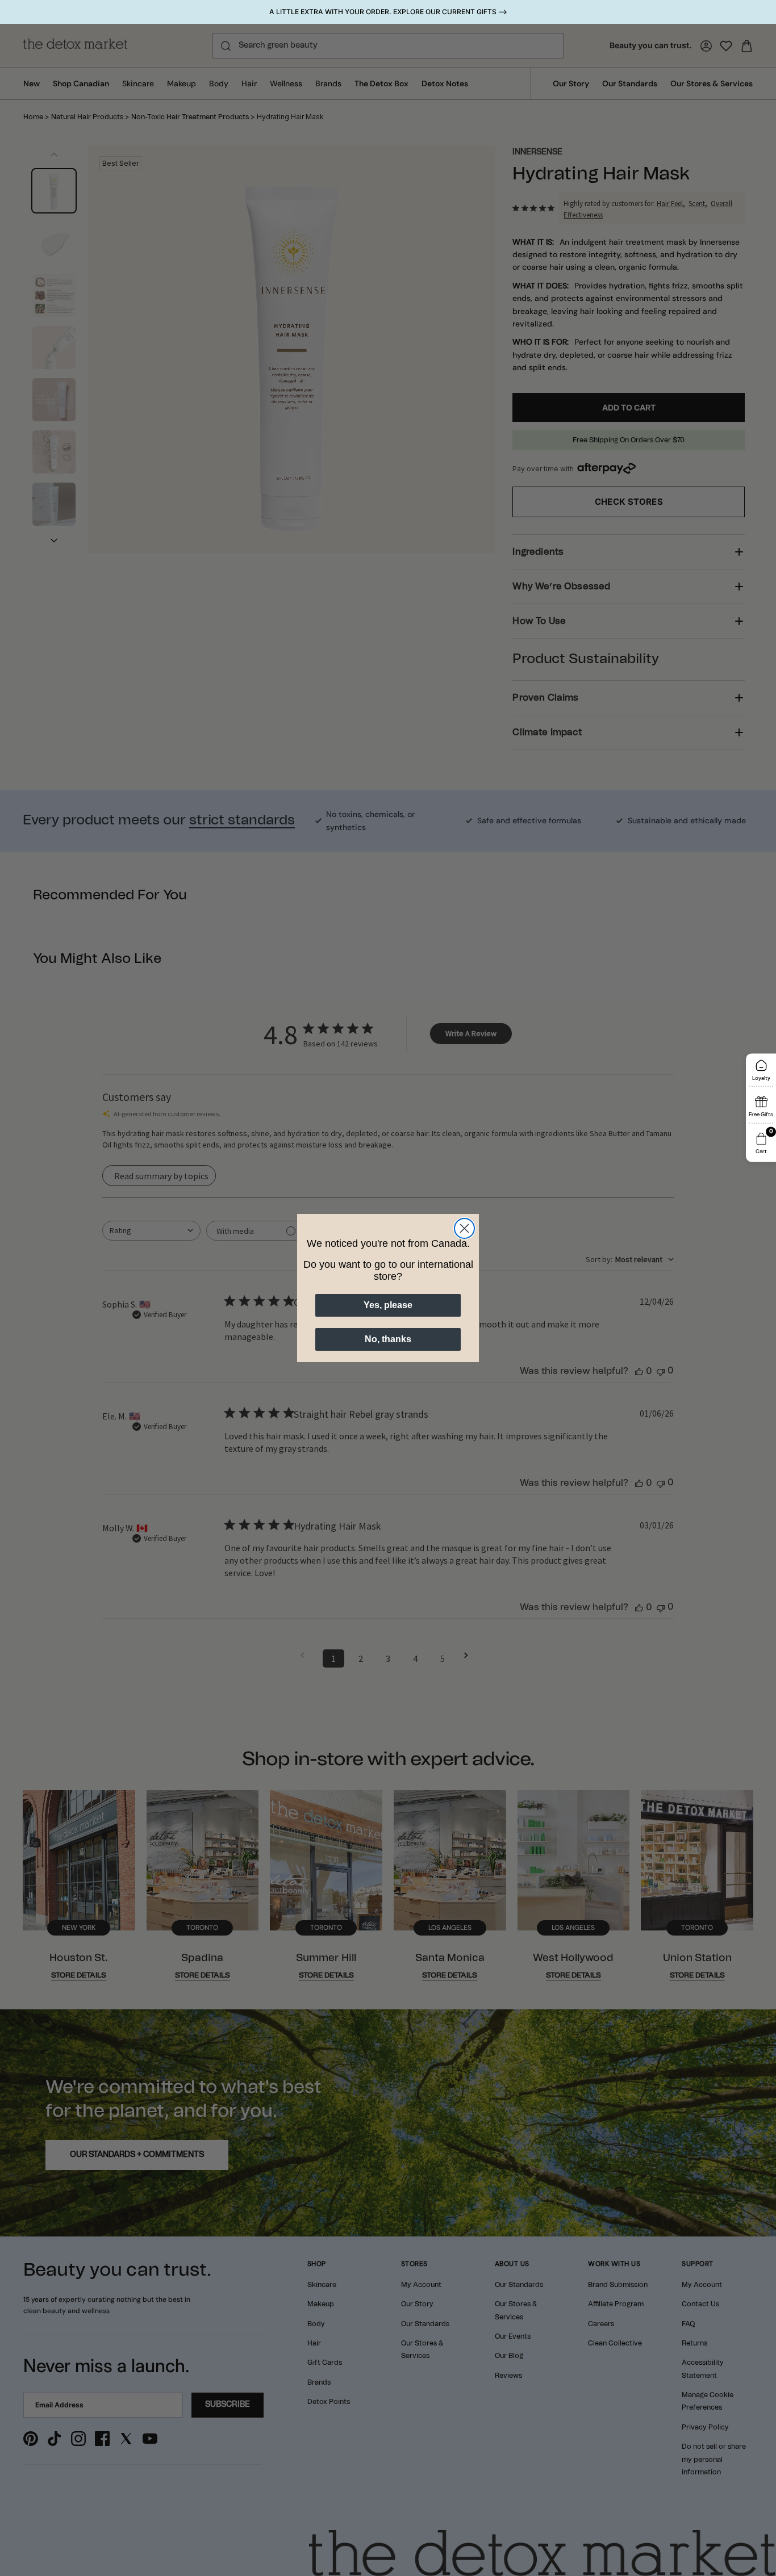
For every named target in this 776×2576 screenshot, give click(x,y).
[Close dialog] (464, 1228)
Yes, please (388, 1305)
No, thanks (388, 1339)
